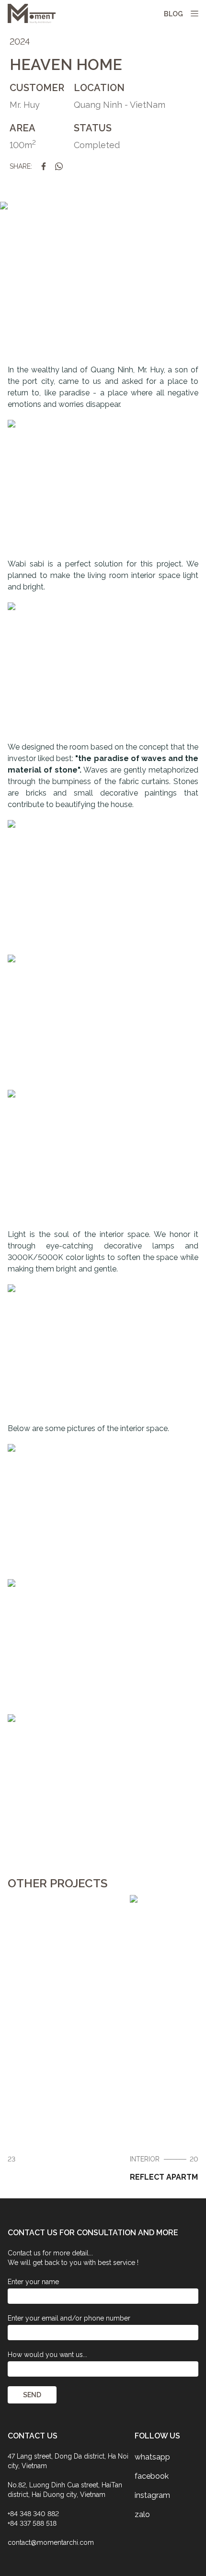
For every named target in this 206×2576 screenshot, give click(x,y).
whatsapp (152, 2457)
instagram (152, 2495)
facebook (152, 2476)
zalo (142, 2514)
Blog (173, 14)
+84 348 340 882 (33, 2514)
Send (32, 2395)
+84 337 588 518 (32, 2523)
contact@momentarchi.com (51, 2542)
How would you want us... (47, 2355)
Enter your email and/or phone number (69, 2318)
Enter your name (33, 2282)
